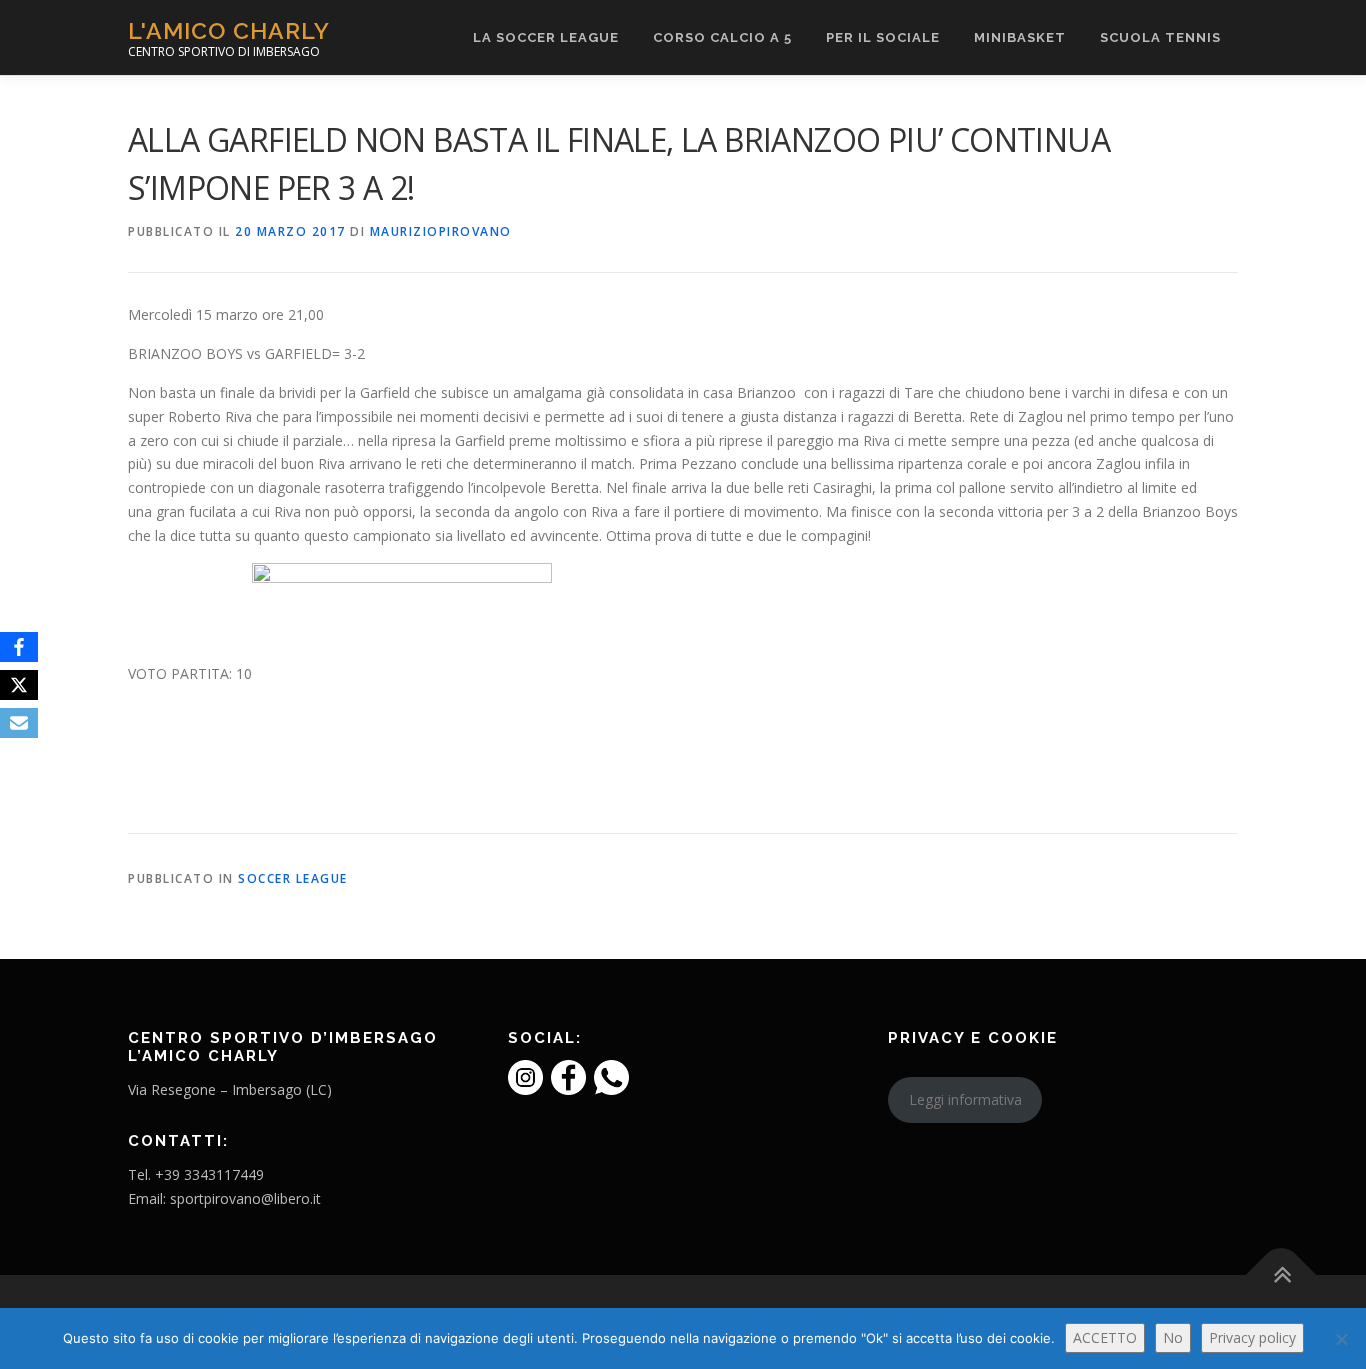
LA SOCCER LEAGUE (546, 37)
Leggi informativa (965, 1099)
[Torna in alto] (1281, 1275)
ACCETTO (1105, 1337)
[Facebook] (19, 647)
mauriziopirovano (441, 231)
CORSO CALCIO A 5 (722, 37)
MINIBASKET (1020, 37)
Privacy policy (1252, 1337)
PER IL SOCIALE (883, 37)
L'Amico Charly (229, 30)
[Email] (19, 723)
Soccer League (293, 878)
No (1173, 1337)
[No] (1341, 1339)
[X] (19, 685)
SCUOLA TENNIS (1160, 37)
